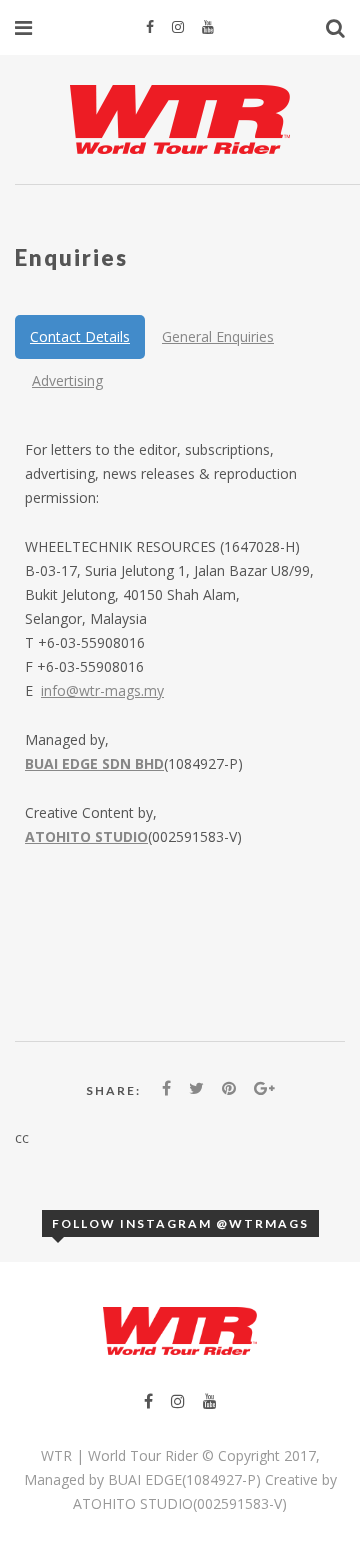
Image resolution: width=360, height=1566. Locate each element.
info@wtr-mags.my (102, 690)
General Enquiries (218, 336)
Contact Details (80, 336)
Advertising (67, 380)
